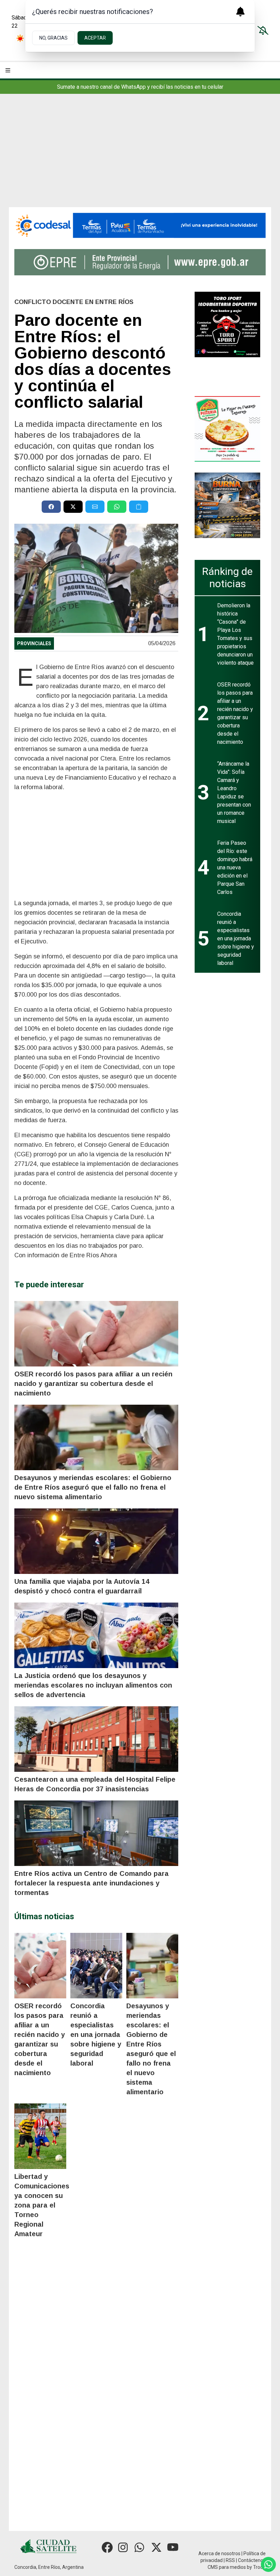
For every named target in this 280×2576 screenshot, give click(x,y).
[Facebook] (107, 2547)
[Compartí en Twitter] (73, 507)
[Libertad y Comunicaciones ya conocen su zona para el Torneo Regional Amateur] (40, 2136)
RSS (230, 2560)
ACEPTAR (95, 38)
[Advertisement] (140, 156)
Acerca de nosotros (219, 2553)
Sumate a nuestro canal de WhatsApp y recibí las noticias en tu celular (140, 87)
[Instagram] (124, 2547)
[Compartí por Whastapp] (117, 507)
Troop (259, 2567)
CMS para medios (227, 2567)
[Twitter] (156, 2547)
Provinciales (34, 643)
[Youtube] (173, 2547)
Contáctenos (252, 2560)
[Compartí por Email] (95, 507)
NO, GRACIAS (53, 38)
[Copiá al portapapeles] (139, 507)
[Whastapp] (140, 2547)
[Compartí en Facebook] (51, 507)
